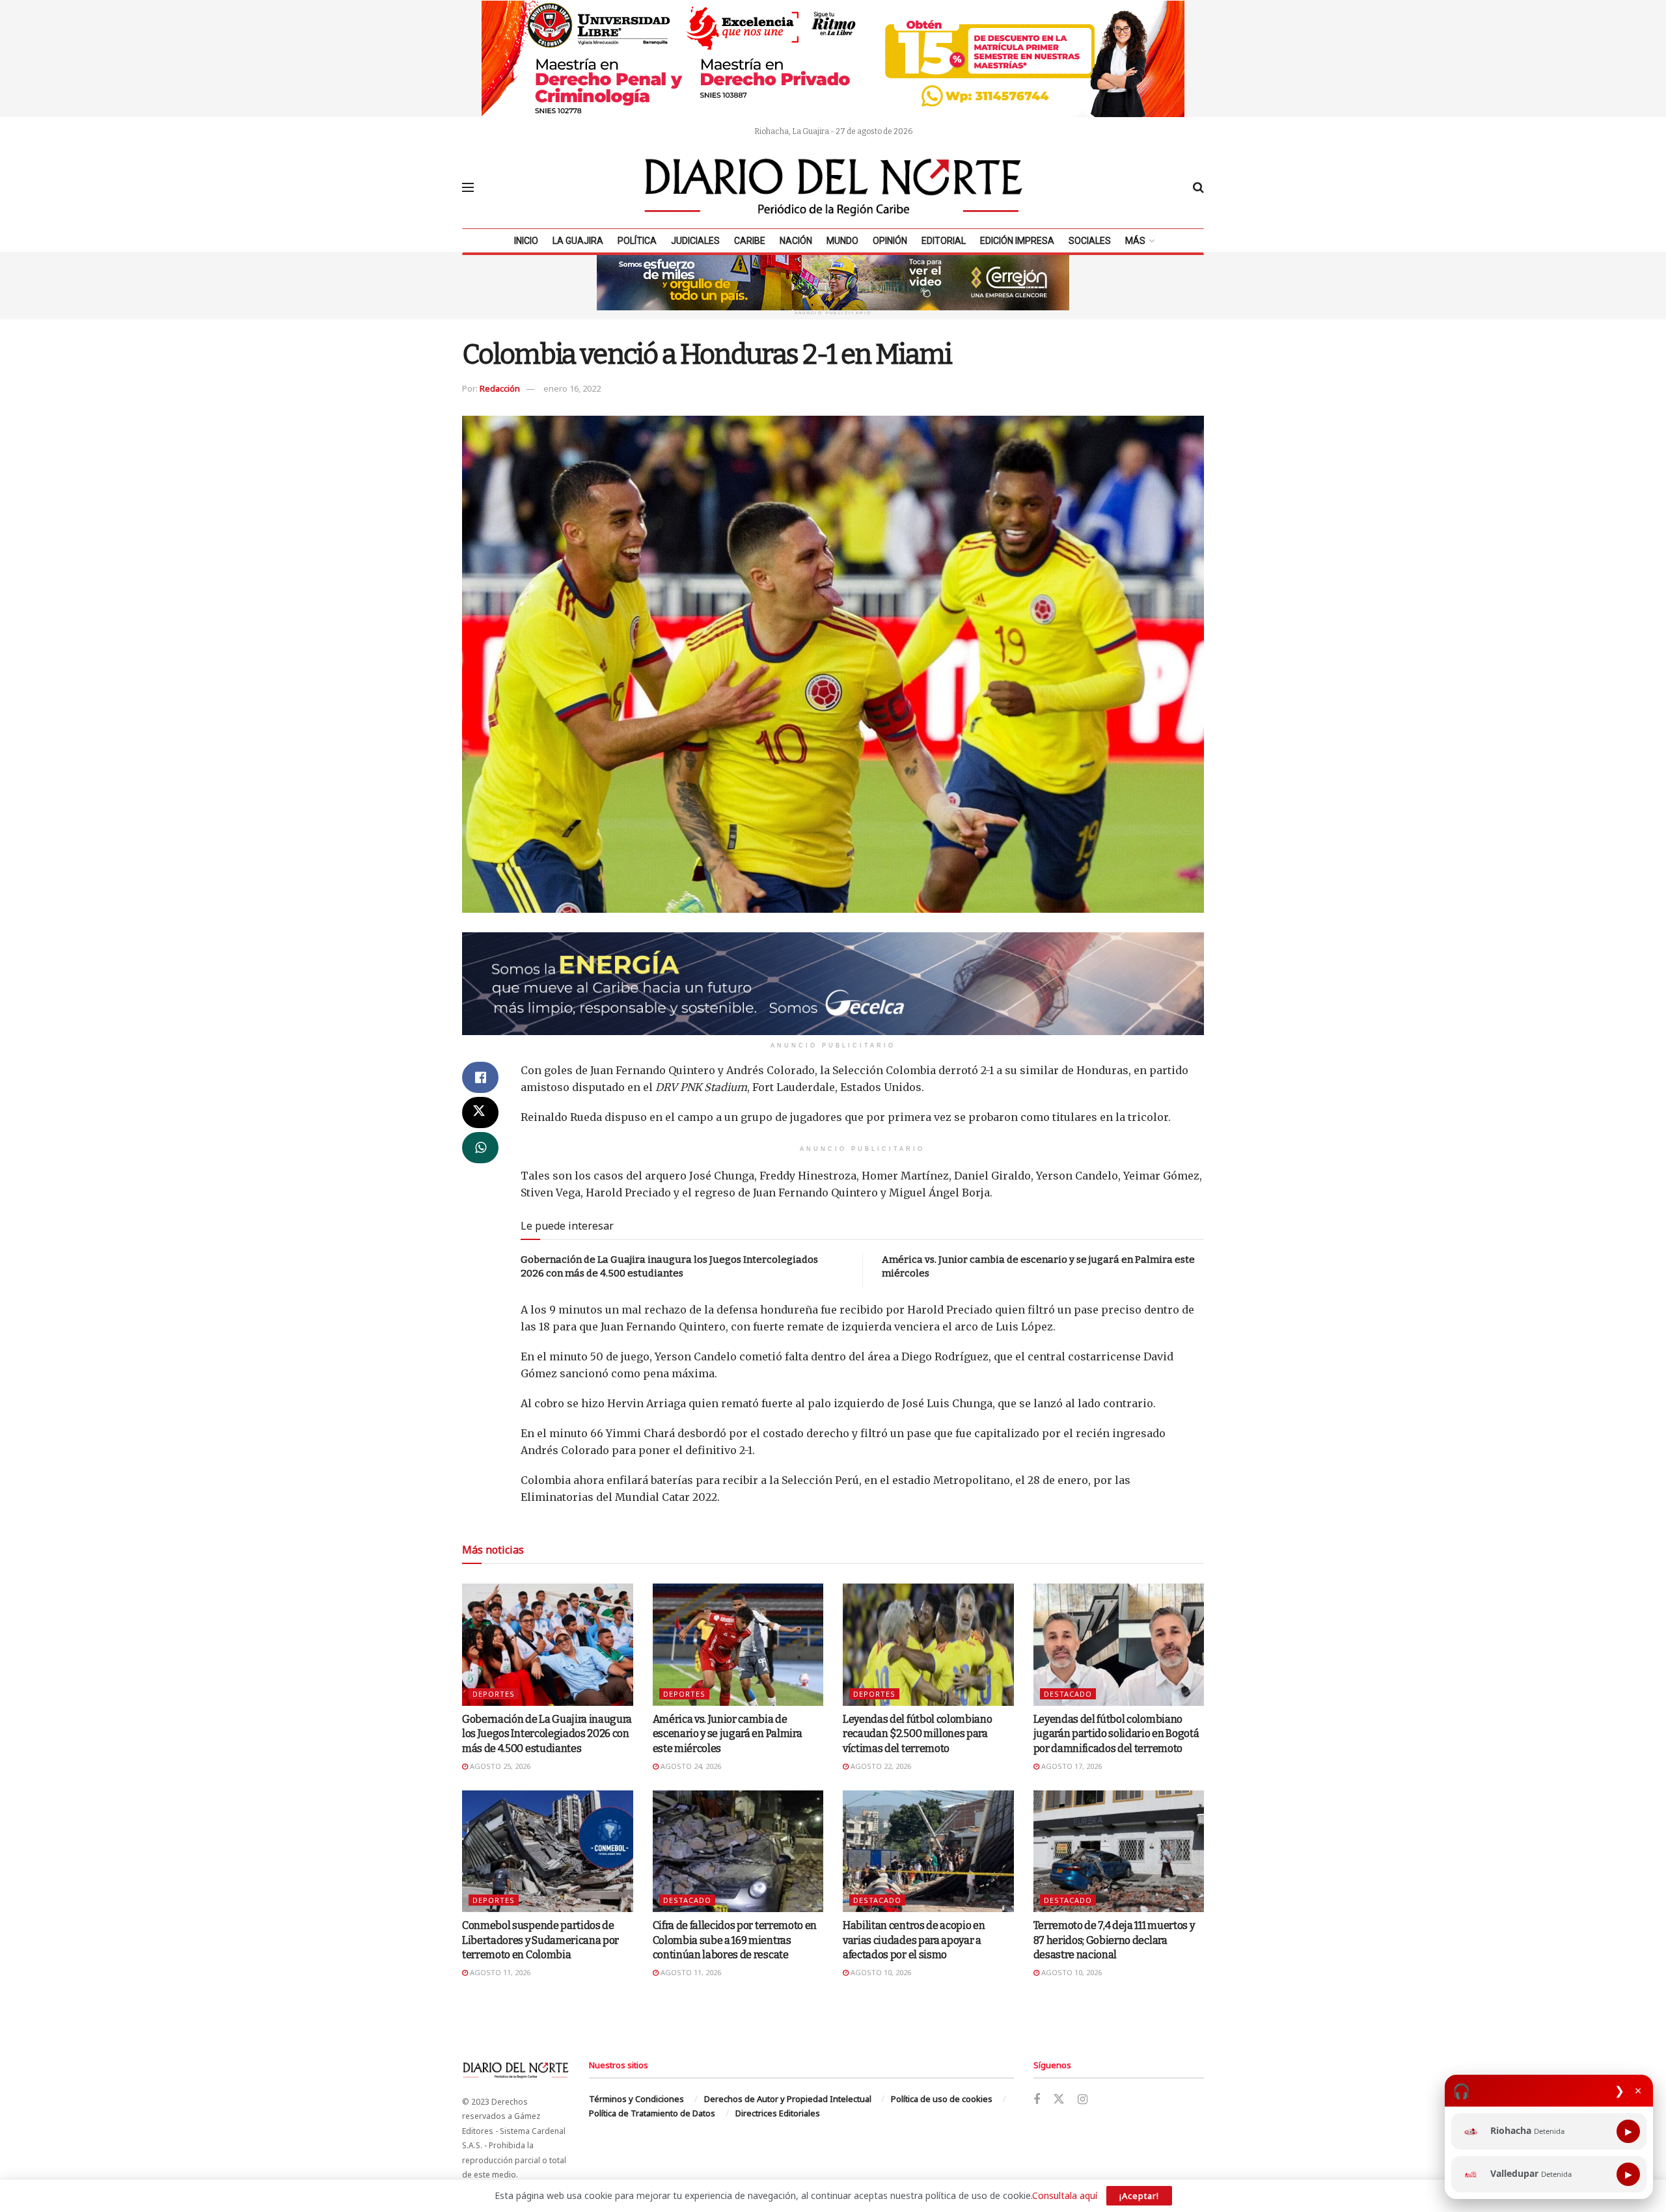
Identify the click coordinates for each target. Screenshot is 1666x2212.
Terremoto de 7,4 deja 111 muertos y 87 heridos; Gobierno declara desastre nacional (1114, 1940)
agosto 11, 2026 (499, 1972)
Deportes (494, 1694)
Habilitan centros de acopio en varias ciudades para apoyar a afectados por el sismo (914, 1940)
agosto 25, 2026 (499, 1766)
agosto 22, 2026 (880, 1766)
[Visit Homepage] (834, 187)
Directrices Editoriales (778, 2113)
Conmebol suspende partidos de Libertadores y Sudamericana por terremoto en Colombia (540, 1940)
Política (637, 241)
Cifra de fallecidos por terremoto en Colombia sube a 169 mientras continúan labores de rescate (735, 1940)
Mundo (842, 241)
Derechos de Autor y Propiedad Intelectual (788, 2099)
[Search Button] (1198, 187)
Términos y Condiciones (636, 2099)
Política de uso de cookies (942, 2099)
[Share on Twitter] (480, 1113)
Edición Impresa (1017, 241)
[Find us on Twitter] (1059, 2099)
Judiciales (695, 241)
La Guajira (578, 241)
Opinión (890, 241)
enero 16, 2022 (572, 388)
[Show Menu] (468, 187)
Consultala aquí (1065, 2195)
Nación (796, 241)
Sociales (1090, 241)
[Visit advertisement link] (833, 59)
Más (1135, 241)
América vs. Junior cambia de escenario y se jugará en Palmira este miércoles (728, 1734)
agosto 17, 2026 (1071, 1766)
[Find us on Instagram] (1083, 2100)
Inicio (526, 241)
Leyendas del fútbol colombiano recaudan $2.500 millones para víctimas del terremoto (917, 1734)
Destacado (1068, 1694)
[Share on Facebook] (480, 1077)
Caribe (750, 241)
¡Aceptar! (1139, 2196)
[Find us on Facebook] (1037, 2100)
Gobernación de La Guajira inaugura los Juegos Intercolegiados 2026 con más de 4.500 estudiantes (547, 1734)
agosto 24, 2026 (690, 1766)
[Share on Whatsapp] (480, 1148)
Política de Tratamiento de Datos (652, 2113)
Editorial (944, 241)
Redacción (500, 388)
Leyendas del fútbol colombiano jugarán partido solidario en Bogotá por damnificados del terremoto (1116, 1734)
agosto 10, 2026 (880, 1972)
